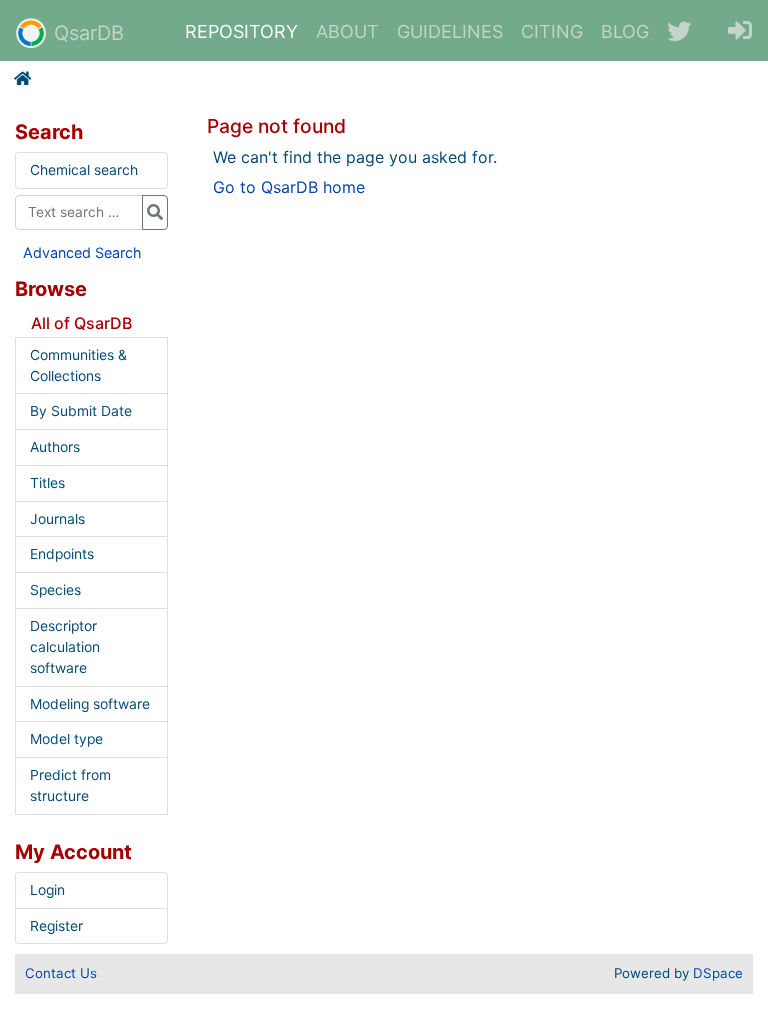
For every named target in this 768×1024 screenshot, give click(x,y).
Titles (47, 483)
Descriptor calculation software (65, 647)
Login (47, 890)
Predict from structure (70, 785)
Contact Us (61, 973)
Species (55, 590)
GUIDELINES (450, 31)
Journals (57, 519)
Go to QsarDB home (289, 187)
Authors (55, 447)
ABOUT (347, 31)
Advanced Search (82, 252)
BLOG (625, 31)
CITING (552, 31)
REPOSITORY (241, 31)
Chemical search (84, 170)
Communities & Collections (78, 365)
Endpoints (62, 554)
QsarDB (89, 33)
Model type (66, 739)
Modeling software (90, 704)
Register (56, 926)
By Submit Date (81, 411)
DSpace (718, 973)
